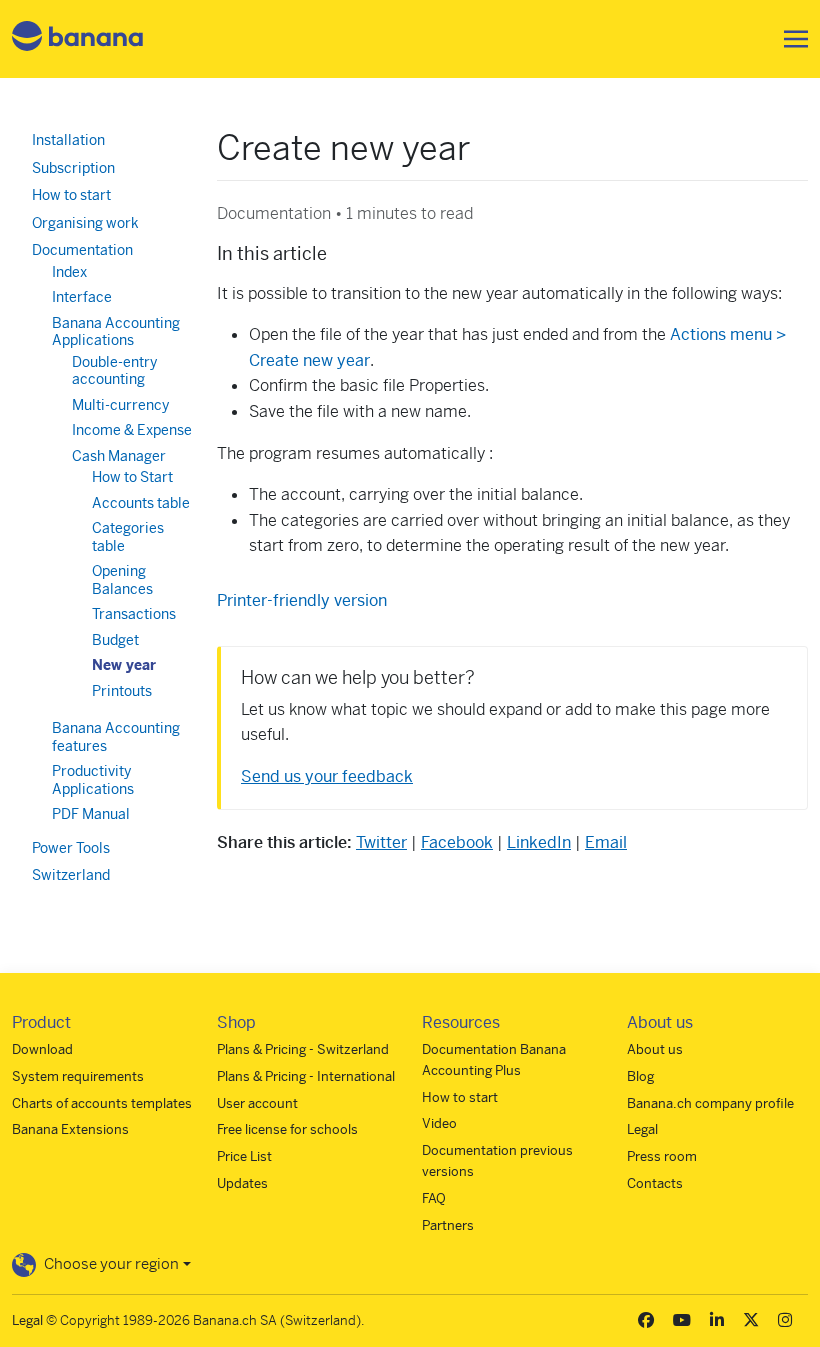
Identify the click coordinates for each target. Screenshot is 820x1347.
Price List (244, 1156)
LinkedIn (539, 842)
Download (42, 1049)
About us (655, 1049)
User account (257, 1103)
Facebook (457, 842)
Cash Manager (119, 456)
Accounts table (141, 503)
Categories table (128, 537)
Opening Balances (122, 580)
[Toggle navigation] (790, 39)
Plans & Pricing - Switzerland (303, 1049)
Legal (642, 1129)
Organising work (85, 223)
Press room (662, 1156)
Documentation (82, 250)
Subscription (73, 168)
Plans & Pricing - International (306, 1076)
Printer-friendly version (302, 600)
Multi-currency (120, 405)
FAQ (434, 1198)
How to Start (132, 477)
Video (439, 1123)
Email (606, 842)
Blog (640, 1076)
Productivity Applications (93, 780)
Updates (242, 1183)
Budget (115, 640)
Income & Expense (132, 430)
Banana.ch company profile (710, 1103)
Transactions (134, 614)
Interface (82, 297)
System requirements (78, 1076)
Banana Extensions (70, 1129)
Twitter (381, 842)
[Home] (78, 39)
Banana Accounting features (116, 737)
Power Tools (71, 848)
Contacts (655, 1183)
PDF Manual (91, 814)
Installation (68, 140)
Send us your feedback (327, 776)
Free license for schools (287, 1129)
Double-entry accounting (114, 371)
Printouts (122, 691)
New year (124, 665)
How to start (71, 195)
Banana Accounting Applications (116, 332)
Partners (448, 1225)
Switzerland (71, 875)
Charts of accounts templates (102, 1103)
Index (69, 272)
